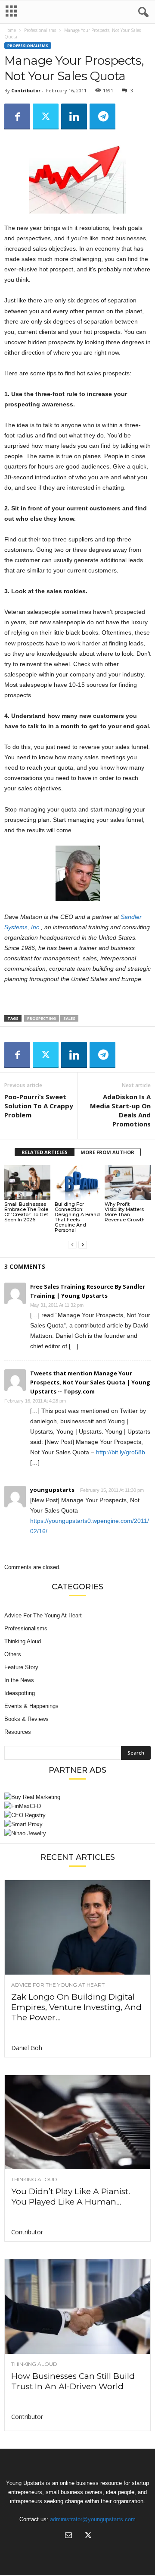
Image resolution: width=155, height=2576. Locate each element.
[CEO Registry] (77, 1815)
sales (69, 1018)
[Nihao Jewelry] (77, 1833)
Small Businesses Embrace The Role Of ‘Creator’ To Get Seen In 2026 (26, 1212)
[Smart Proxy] (77, 1824)
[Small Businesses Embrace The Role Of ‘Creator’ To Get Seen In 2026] (27, 1183)
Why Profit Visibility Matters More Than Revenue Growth (125, 1212)
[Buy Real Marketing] (77, 1797)
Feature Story (21, 1667)
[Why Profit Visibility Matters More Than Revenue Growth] (128, 1183)
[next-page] (83, 1244)
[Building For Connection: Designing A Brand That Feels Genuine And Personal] (78, 1183)
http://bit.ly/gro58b (121, 1452)
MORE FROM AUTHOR (107, 1152)
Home (10, 30)
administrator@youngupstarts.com (93, 2519)
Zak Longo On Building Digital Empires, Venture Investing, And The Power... (76, 2007)
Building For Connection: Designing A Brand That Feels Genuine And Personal (77, 1217)
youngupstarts (52, 1490)
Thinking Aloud (23, 1641)
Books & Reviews (26, 1719)
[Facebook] (17, 116)
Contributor (26, 90)
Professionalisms (40, 30)
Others (13, 1654)
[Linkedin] (74, 116)
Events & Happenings (31, 1706)
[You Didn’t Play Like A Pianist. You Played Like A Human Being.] (77, 2122)
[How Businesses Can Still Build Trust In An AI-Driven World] (77, 2307)
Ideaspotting (20, 1693)
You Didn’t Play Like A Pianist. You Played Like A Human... (71, 2197)
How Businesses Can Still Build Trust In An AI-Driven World (73, 2381)
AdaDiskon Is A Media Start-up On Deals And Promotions (120, 1110)
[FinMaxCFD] (77, 1806)
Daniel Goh (27, 2048)
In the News (19, 1680)
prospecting (42, 1018)
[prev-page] (72, 1244)
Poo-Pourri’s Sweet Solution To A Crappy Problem (39, 1106)
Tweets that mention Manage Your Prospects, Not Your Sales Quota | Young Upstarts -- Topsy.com (90, 1382)
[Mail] (68, 2536)
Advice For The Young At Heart (43, 1615)
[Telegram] (102, 116)
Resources (18, 1732)
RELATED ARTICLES (45, 1152)
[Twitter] (46, 116)
